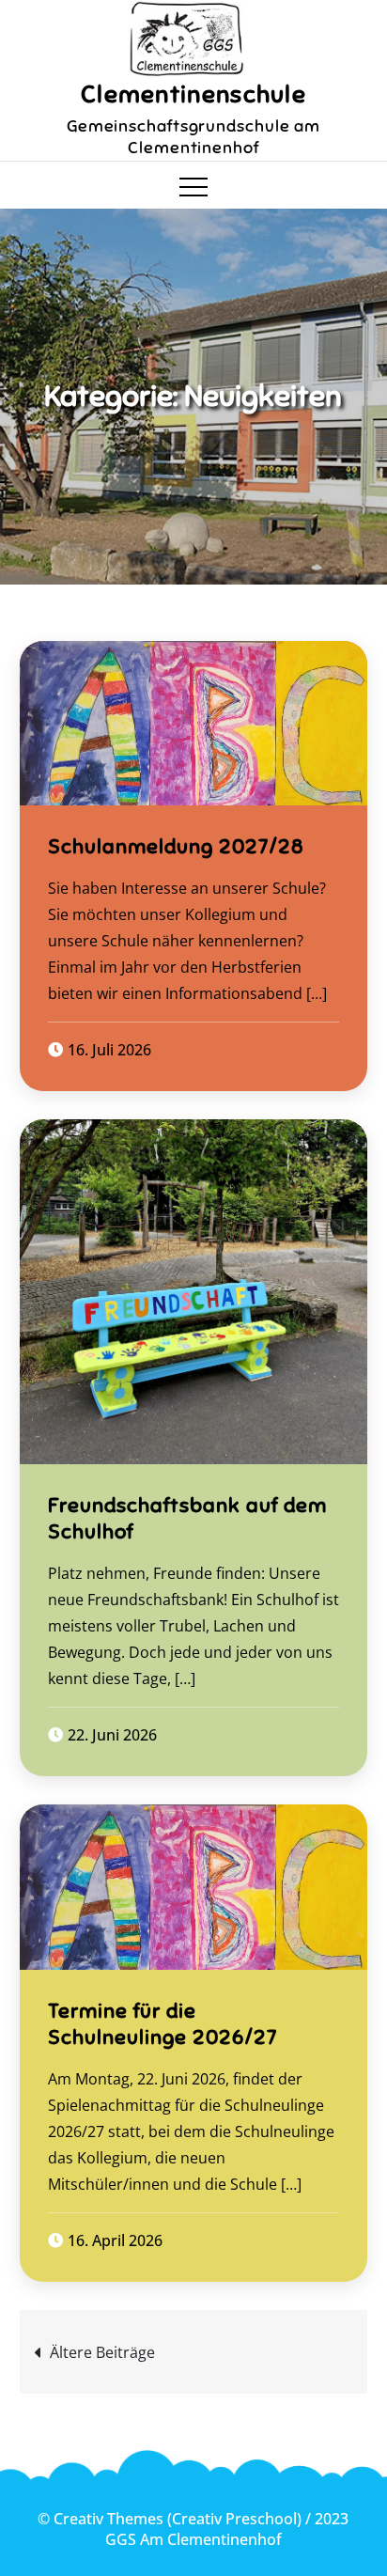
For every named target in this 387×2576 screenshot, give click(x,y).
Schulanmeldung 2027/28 (176, 846)
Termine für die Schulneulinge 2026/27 (163, 2024)
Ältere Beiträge (102, 2352)
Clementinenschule (193, 94)
